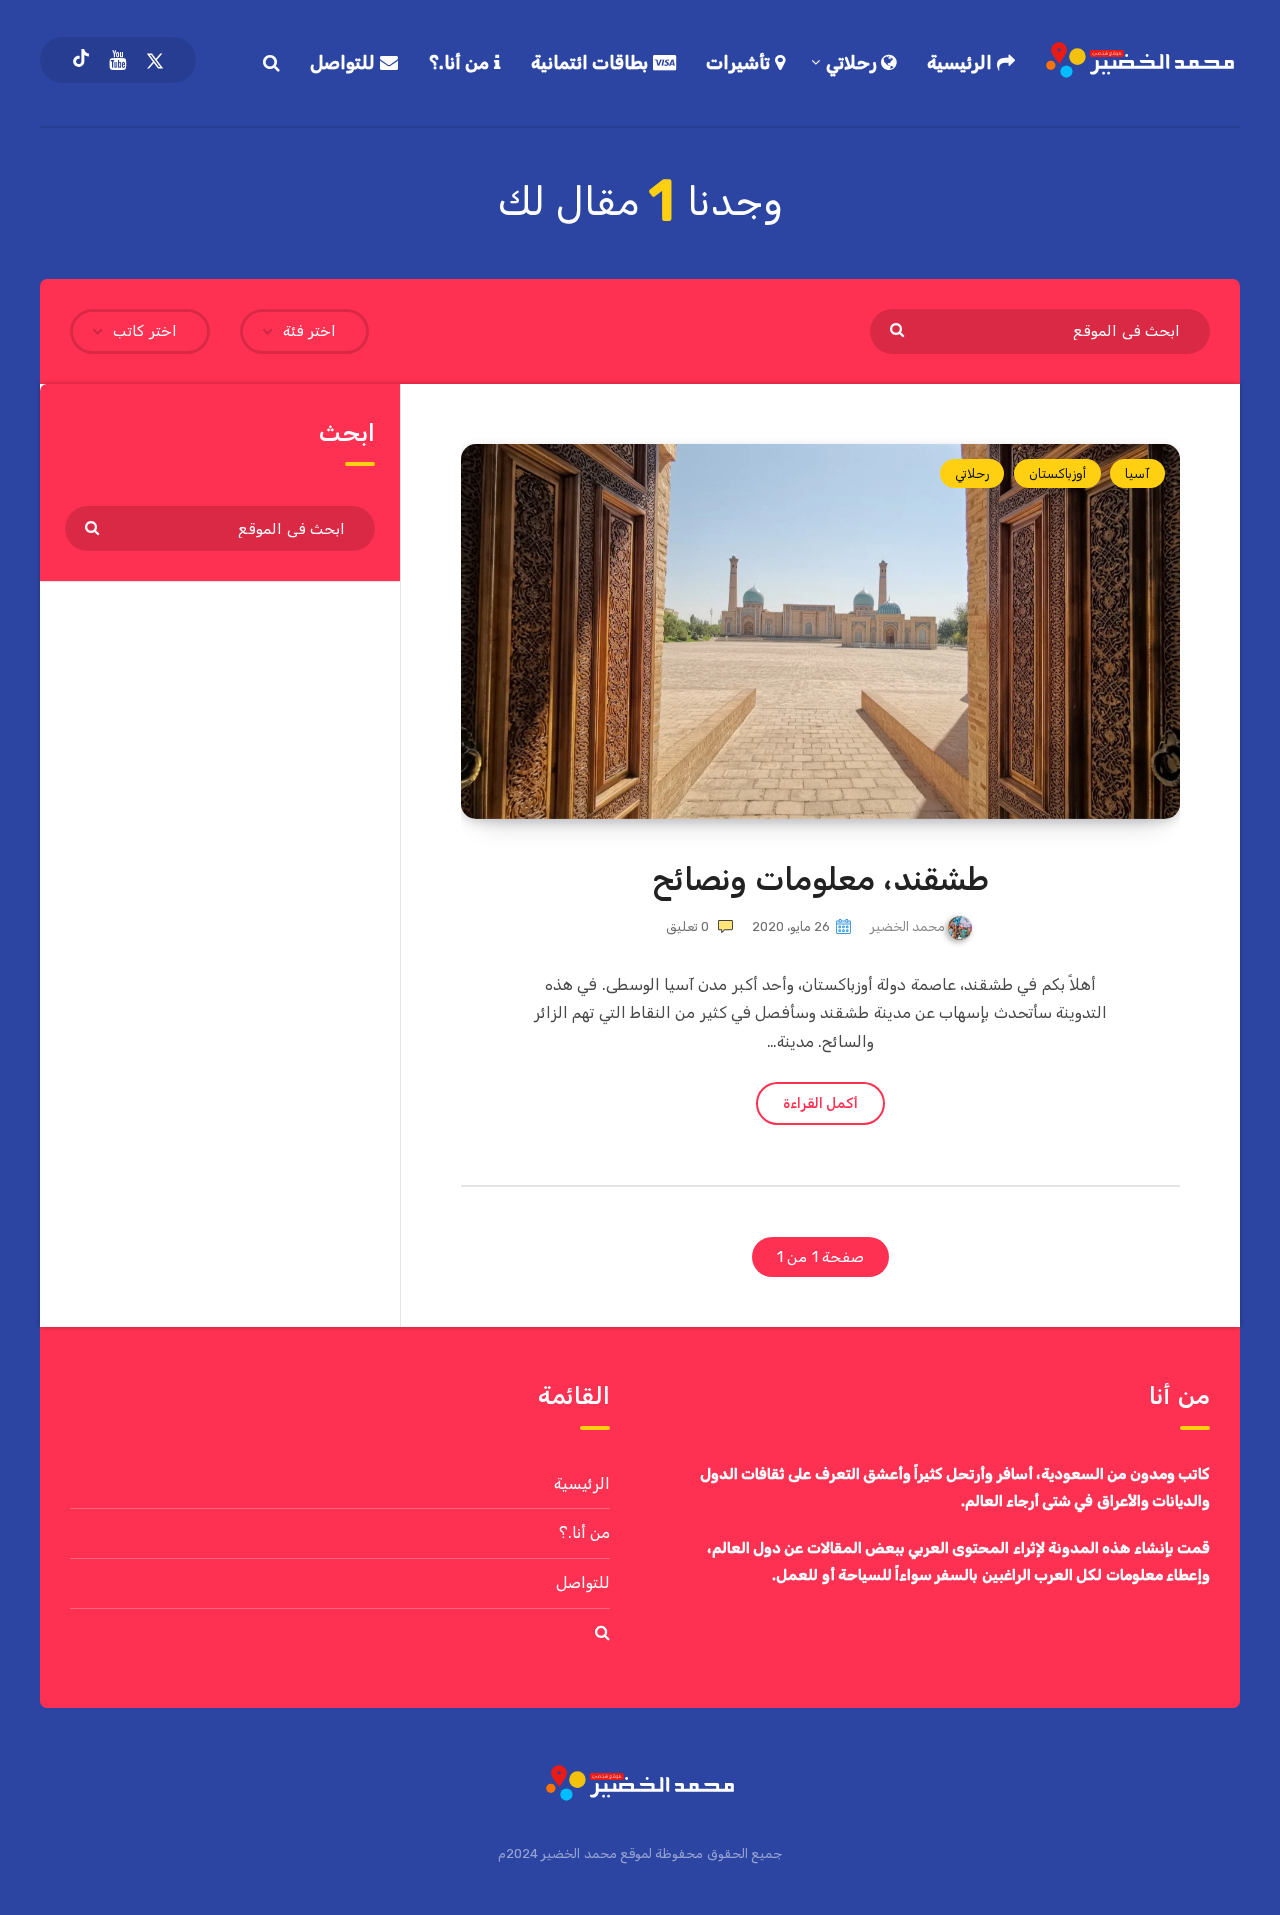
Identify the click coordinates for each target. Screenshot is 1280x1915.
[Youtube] (117, 60)
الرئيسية (962, 63)
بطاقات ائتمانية (592, 63)
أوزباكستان (1057, 473)
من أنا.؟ (461, 63)
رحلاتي (854, 63)
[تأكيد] (899, 329)
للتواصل (345, 63)
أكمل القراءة (820, 1103)
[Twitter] (155, 60)
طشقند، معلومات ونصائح (820, 879)
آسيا (1137, 473)
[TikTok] (81, 60)
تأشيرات (740, 63)
